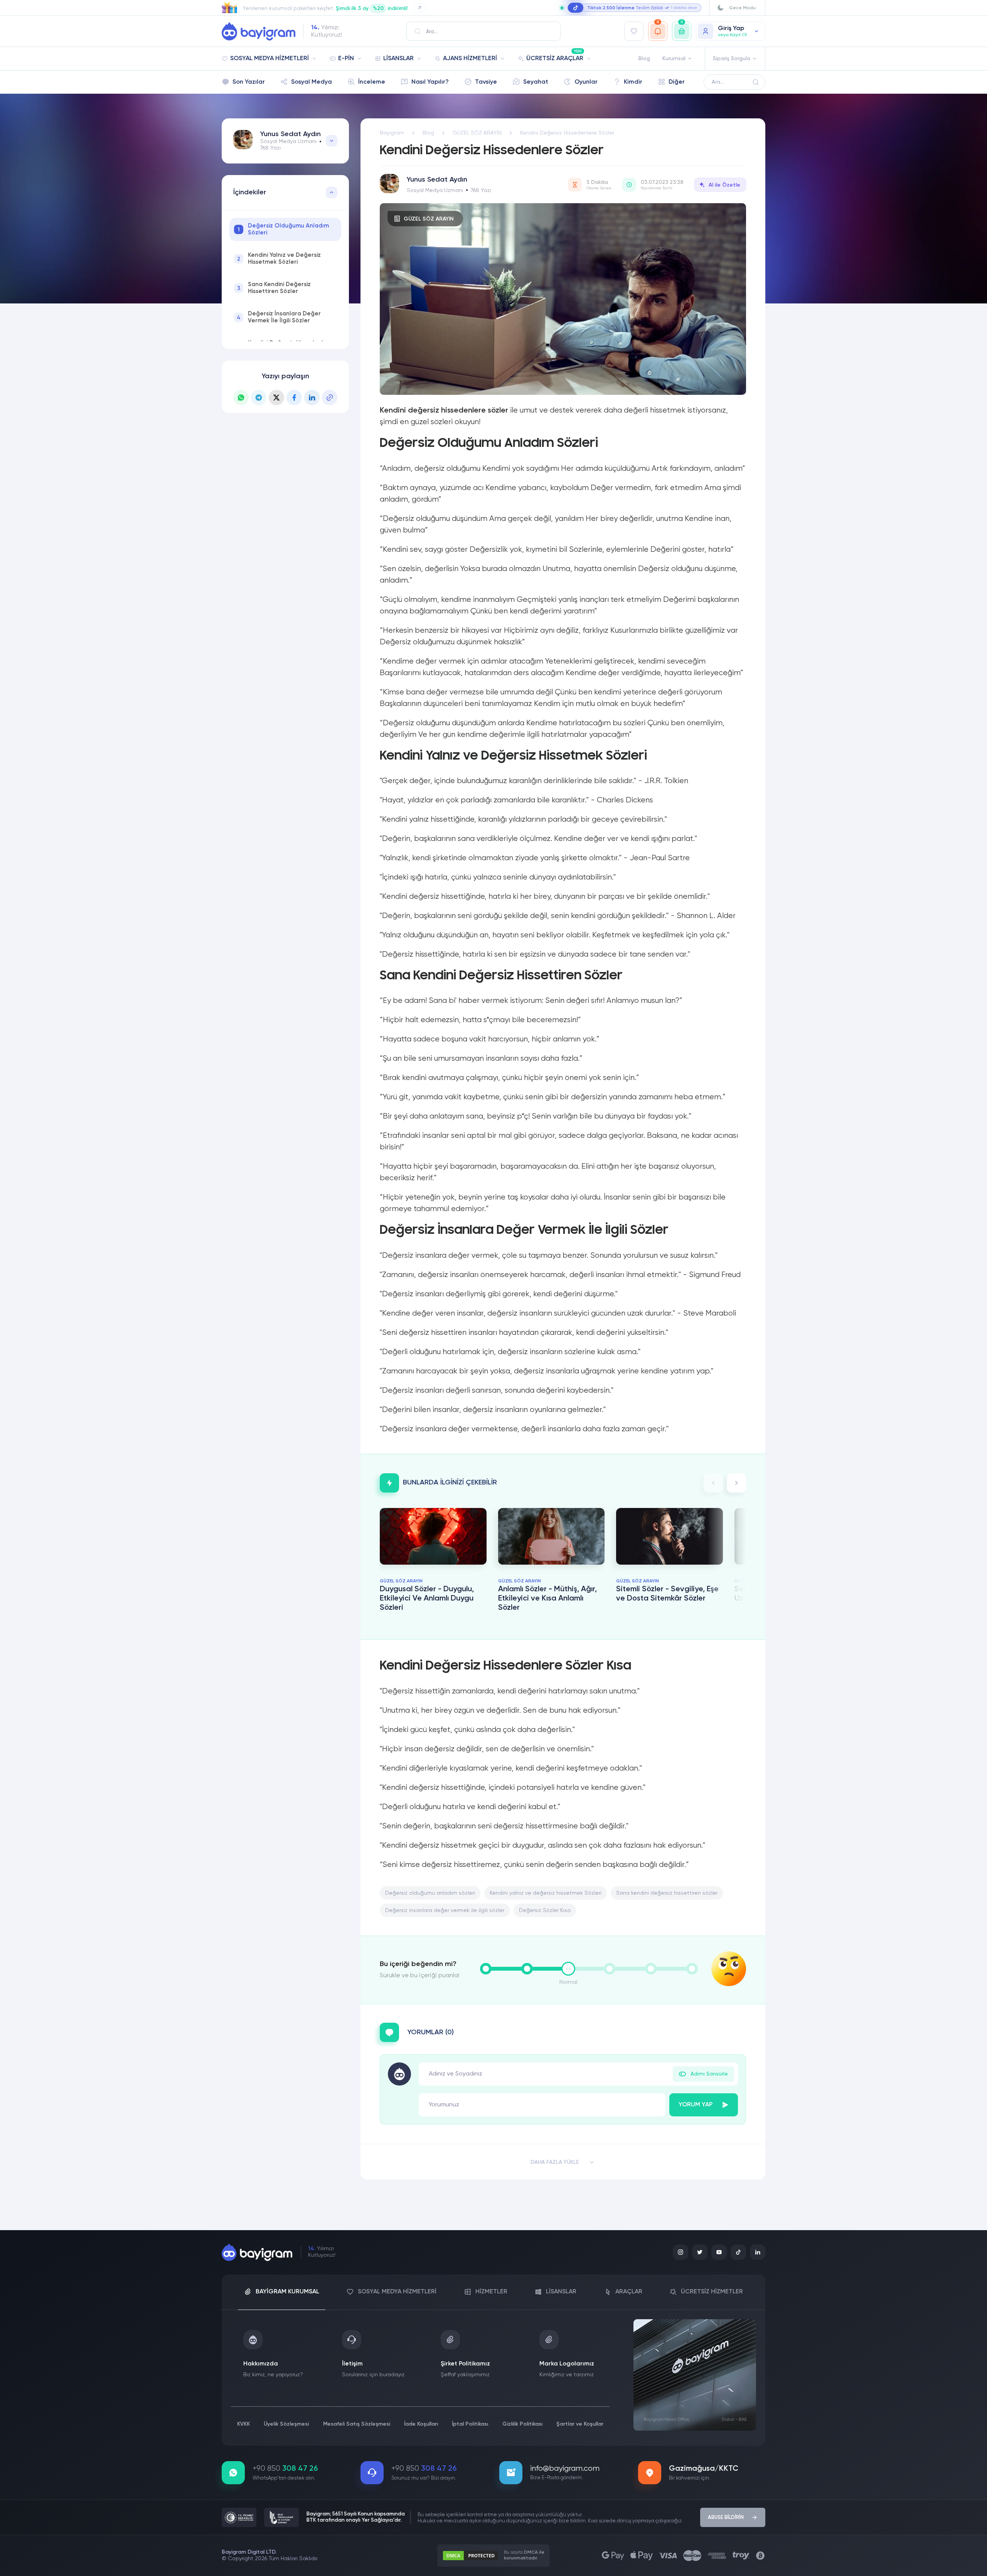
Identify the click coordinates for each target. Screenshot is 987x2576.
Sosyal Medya (312, 82)
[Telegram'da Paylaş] (259, 398)
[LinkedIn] (758, 2252)
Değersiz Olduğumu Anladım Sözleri (283, 229)
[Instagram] (680, 2252)
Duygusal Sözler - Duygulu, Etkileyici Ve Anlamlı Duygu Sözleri (427, 1599)
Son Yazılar (249, 82)
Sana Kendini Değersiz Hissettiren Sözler (274, 288)
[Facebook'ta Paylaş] (294, 398)
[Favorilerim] (634, 31)
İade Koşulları (421, 2424)
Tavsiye (486, 82)
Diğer (677, 82)
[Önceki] (713, 1483)
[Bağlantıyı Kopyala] (330, 398)
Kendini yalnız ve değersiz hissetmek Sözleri (546, 1893)
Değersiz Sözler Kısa (545, 1911)
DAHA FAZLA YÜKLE (555, 2162)
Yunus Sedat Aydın (291, 134)
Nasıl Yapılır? (430, 82)
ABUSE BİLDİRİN (726, 2518)
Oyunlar (586, 82)
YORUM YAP (696, 2105)
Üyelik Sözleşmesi (286, 2424)
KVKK (243, 2424)
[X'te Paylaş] (276, 398)
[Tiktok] (738, 2252)
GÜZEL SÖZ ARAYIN (429, 219)
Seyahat (536, 82)
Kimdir (633, 82)
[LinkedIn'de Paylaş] (312, 398)
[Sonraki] (736, 1483)
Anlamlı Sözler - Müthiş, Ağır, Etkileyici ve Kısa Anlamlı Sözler (547, 1599)
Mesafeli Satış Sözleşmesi (357, 2424)
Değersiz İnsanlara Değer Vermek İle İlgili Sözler (279, 317)
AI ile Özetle (724, 185)
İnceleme (372, 82)
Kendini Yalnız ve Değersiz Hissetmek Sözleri (279, 259)
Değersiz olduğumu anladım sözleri (430, 1893)
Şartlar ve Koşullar (580, 2424)
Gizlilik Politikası (522, 2424)
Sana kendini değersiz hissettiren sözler (667, 1893)
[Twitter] (700, 2252)
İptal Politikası (470, 2424)
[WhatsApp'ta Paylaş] (241, 398)
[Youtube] (719, 2252)
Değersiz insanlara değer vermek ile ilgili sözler (445, 1911)
